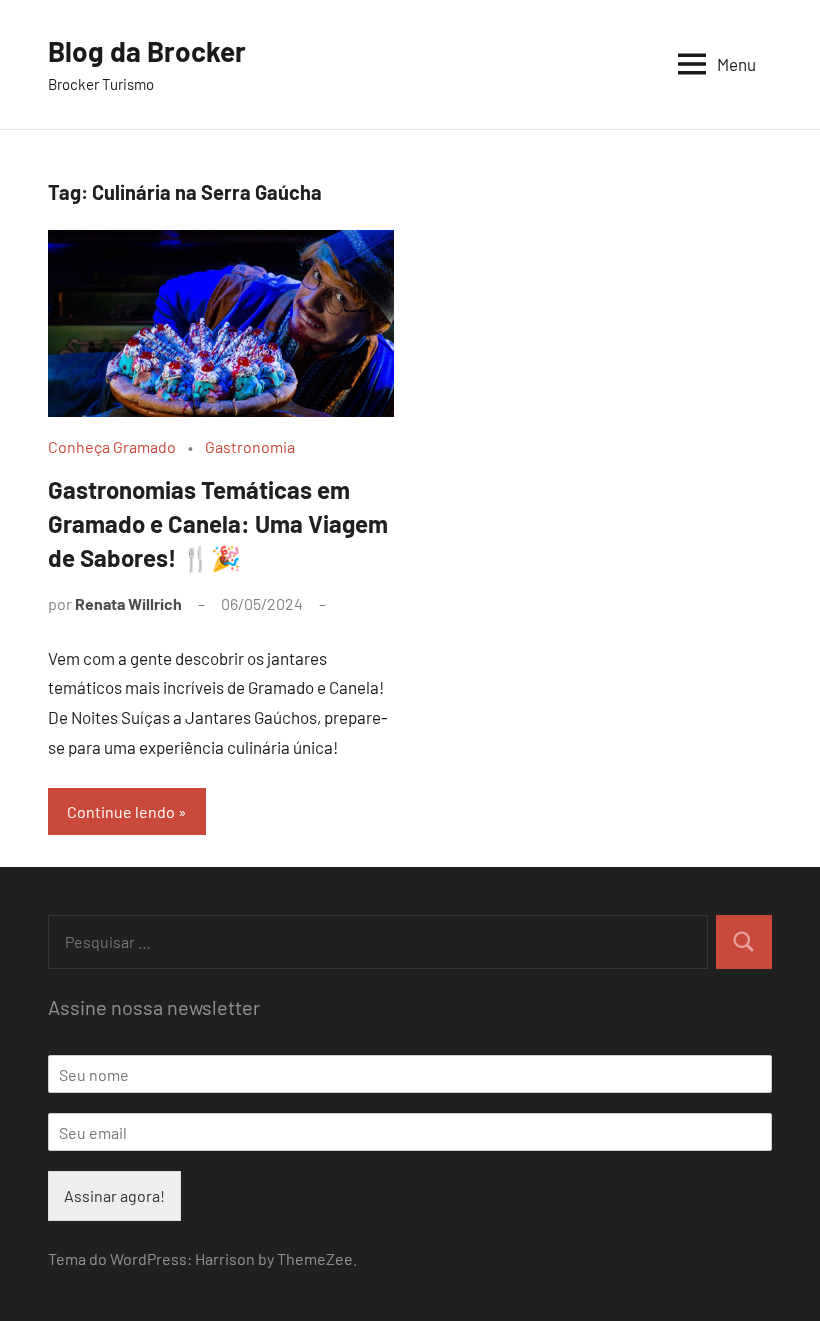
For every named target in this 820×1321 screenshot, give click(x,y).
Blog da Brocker (147, 51)
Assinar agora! (114, 1195)
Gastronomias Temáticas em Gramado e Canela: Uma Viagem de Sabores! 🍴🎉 (218, 523)
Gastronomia (250, 446)
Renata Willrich (128, 603)
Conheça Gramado (112, 446)
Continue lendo (121, 811)
